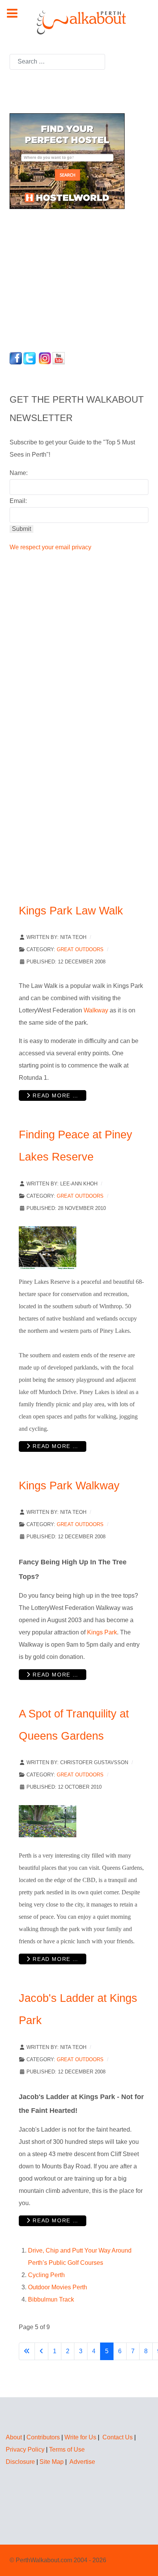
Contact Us (118, 2437)
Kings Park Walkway (69, 1486)
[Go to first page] (27, 2351)
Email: (18, 501)
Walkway (96, 1010)
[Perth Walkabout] (79, 22)
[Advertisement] (58, 278)
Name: (19, 473)
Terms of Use (67, 2449)
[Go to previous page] (41, 2351)
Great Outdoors (80, 949)
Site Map (52, 2462)
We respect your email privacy (50, 547)
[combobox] (57, 62)
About (14, 2437)
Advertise (82, 2462)
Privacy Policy (25, 2449)
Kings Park (102, 1632)
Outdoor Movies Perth (58, 2287)
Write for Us (80, 2437)
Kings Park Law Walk (71, 911)
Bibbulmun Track (51, 2299)
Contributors (43, 2437)
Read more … (55, 1095)
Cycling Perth (46, 2275)
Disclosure (20, 2462)
